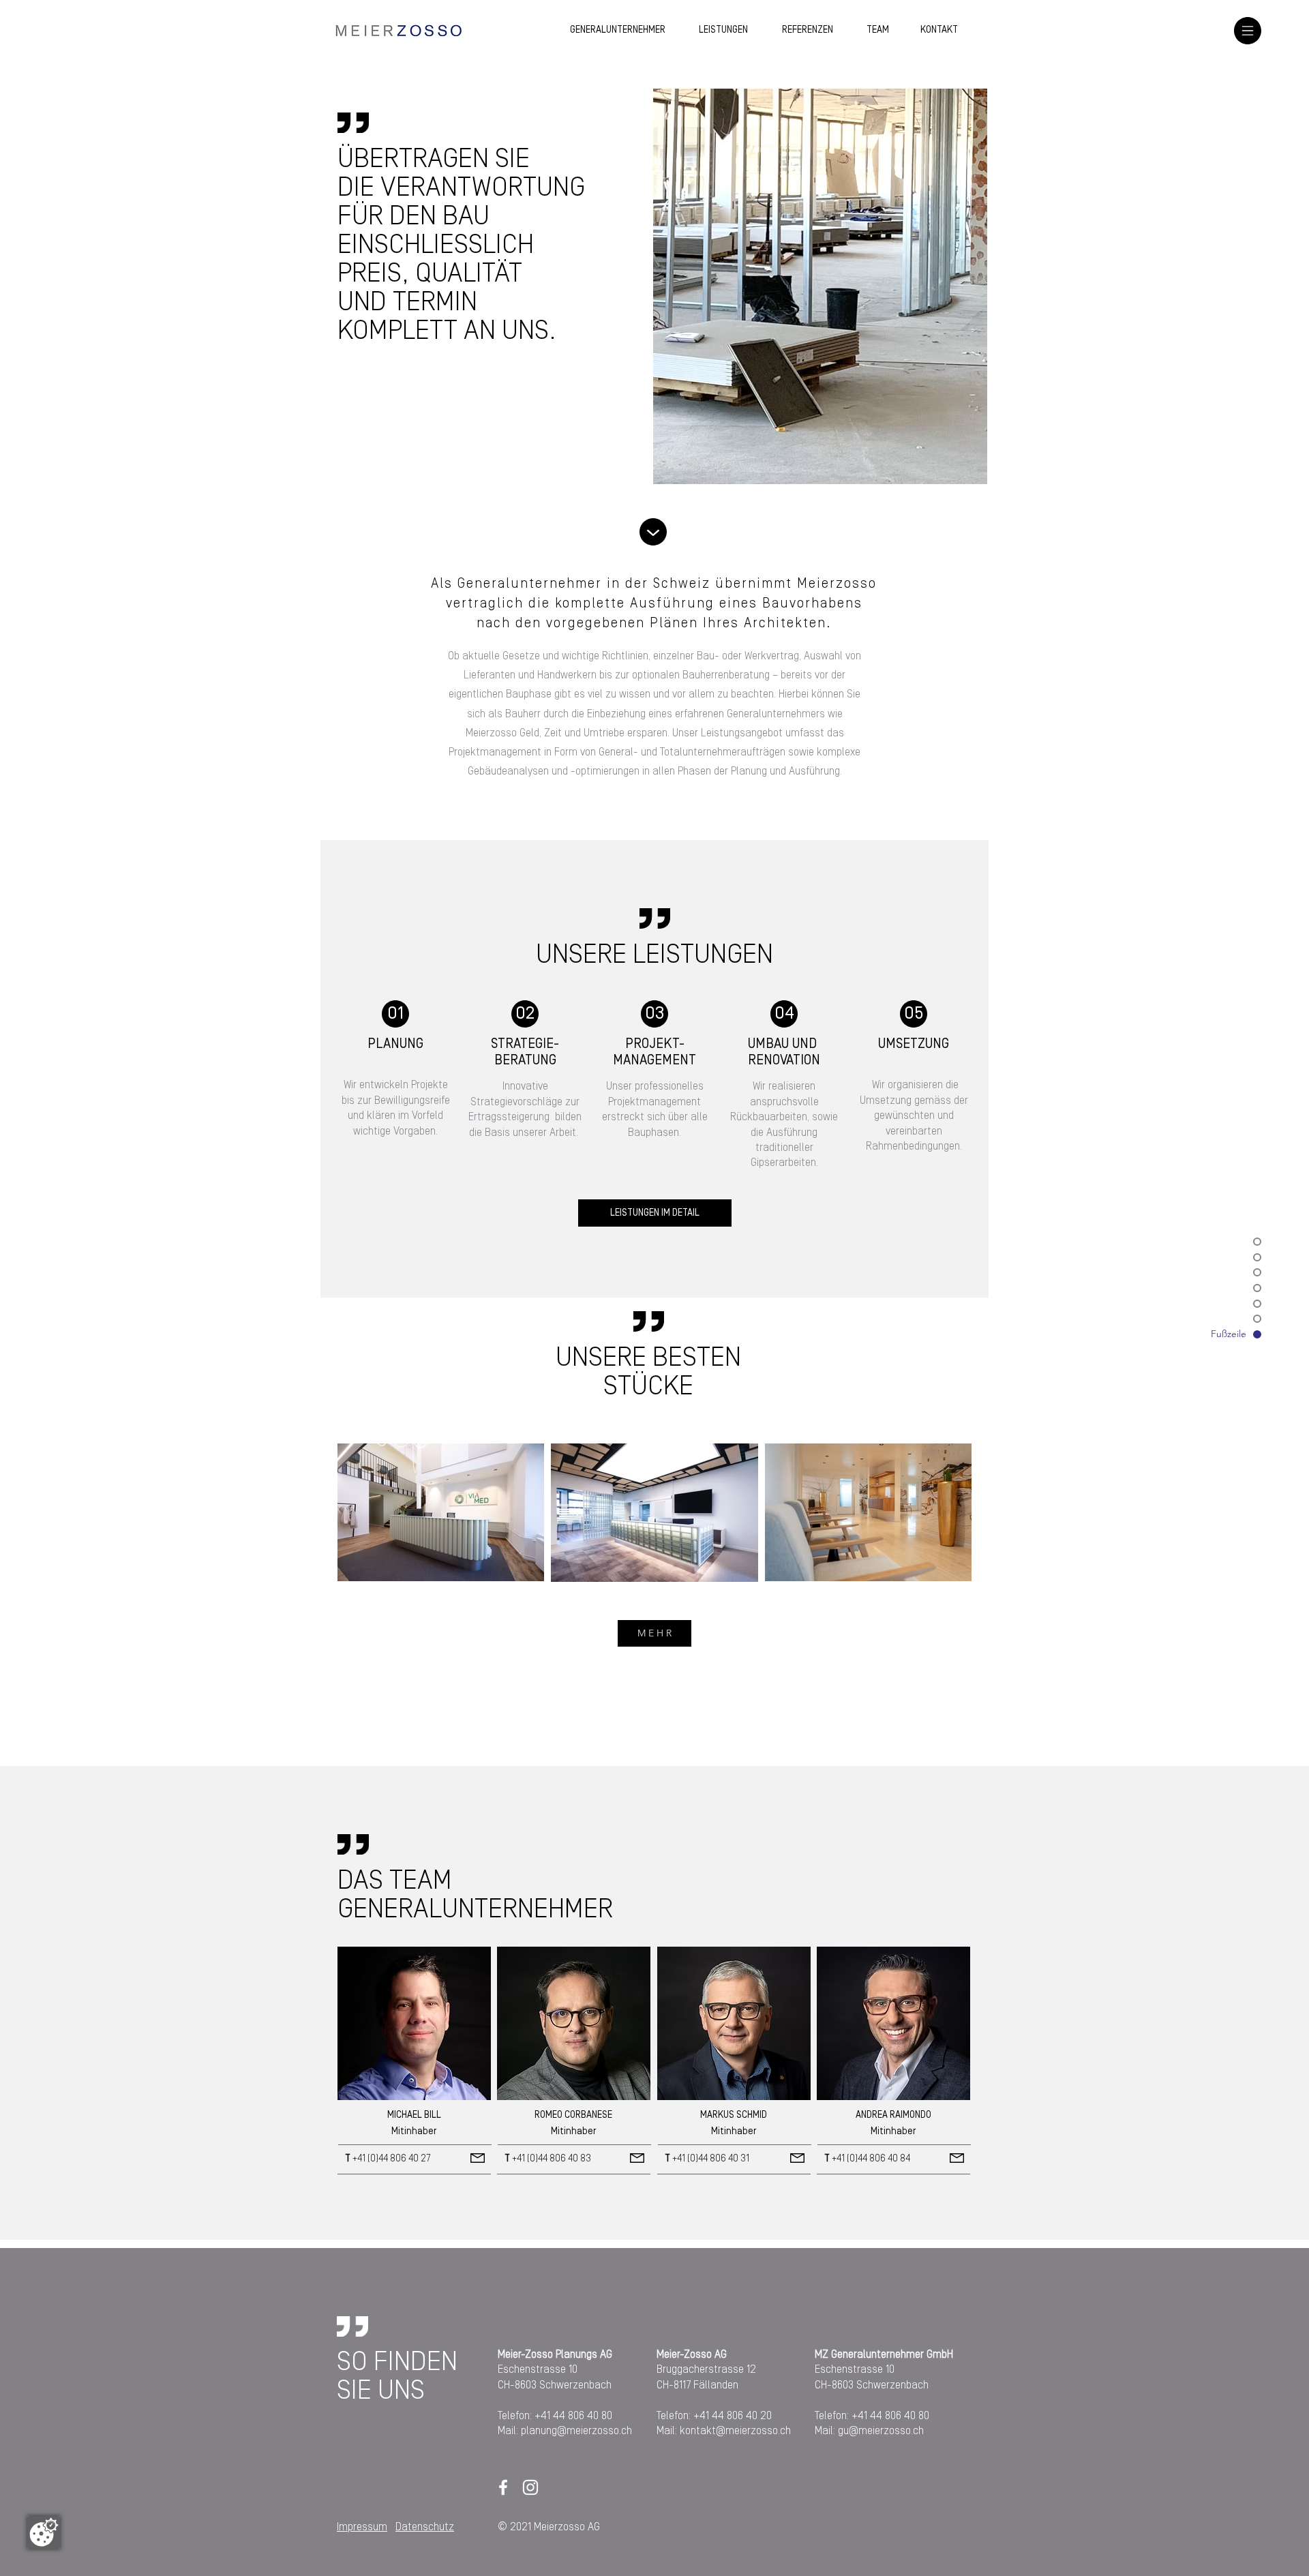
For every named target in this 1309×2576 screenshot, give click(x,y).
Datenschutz (425, 2527)
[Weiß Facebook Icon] (503, 2487)
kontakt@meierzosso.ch (735, 2431)
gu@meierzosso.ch (881, 2431)
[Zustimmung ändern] (44, 2532)
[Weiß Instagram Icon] (530, 2487)
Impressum (362, 2527)
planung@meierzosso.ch (576, 2431)
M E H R (654, 1633)
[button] (1248, 31)
